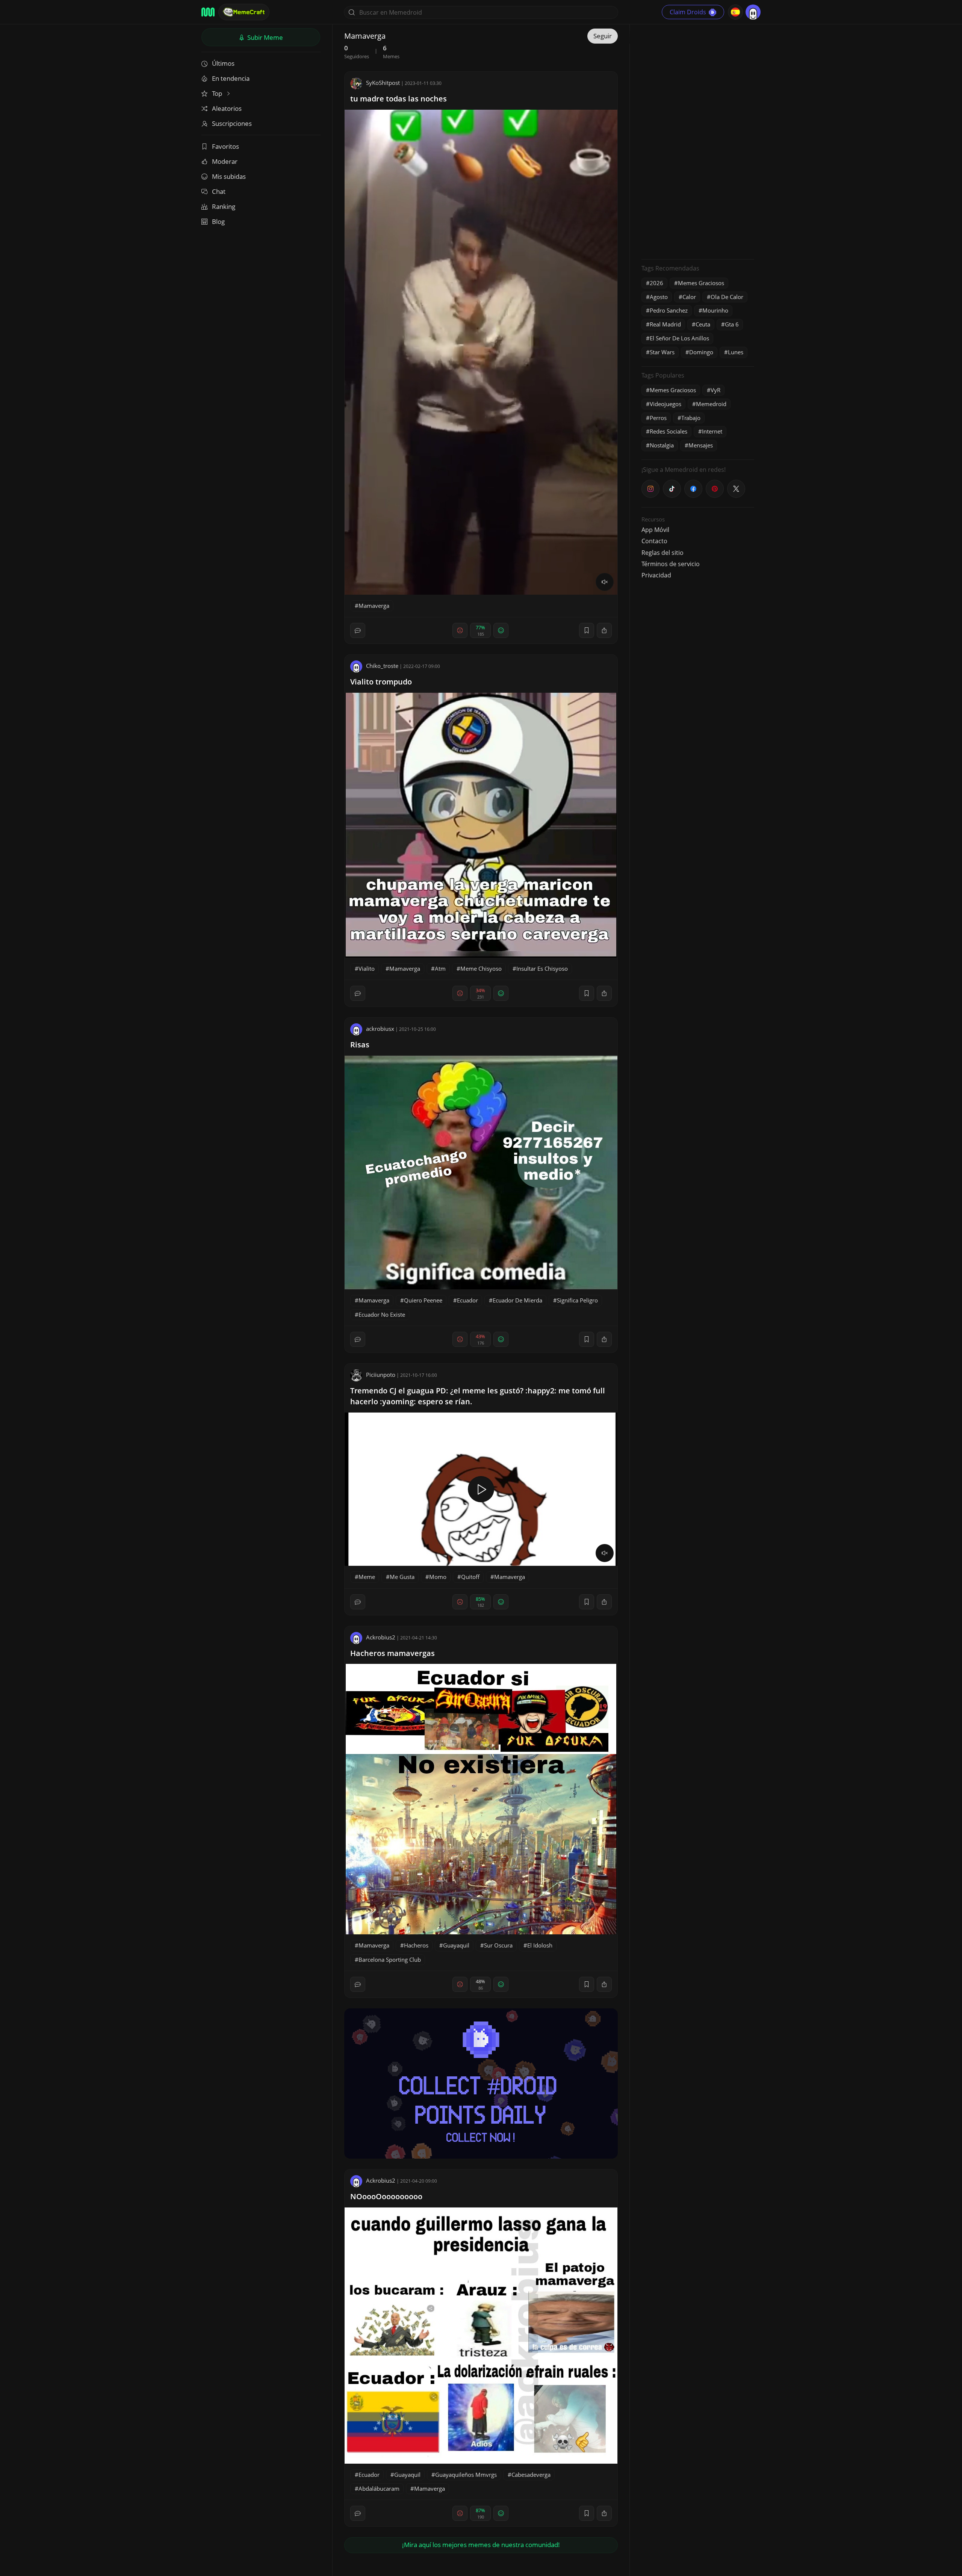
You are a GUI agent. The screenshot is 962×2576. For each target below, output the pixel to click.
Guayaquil (456, 1945)
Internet (712, 431)
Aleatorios (227, 108)
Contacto (654, 541)
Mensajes (701, 445)
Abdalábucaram (379, 2488)
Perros (658, 418)
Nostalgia (662, 445)
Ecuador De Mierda (517, 1300)
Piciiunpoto (381, 1375)
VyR (715, 390)
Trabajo (691, 418)
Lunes (736, 352)
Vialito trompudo (381, 682)
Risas (360, 1045)
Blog (218, 221)
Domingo (701, 352)
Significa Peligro (577, 1300)
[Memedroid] (208, 12)
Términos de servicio (671, 564)
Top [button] (218, 93)
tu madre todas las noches (399, 99)
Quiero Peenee (423, 1300)
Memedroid (711, 404)
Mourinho (715, 310)
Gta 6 (732, 324)
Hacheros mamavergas (393, 1653)
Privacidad (656, 575)
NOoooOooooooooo (386, 2196)
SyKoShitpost (383, 83)
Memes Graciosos (701, 283)
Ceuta (703, 324)
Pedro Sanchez (669, 310)
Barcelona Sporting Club (390, 1960)
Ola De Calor (727, 297)
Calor (689, 297)
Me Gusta (402, 1577)
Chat (219, 191)
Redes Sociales (669, 431)
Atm (440, 968)
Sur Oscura (498, 1945)
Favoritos (225, 146)
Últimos (223, 63)
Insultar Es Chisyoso (542, 968)
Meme (367, 1577)
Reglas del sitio (663, 553)
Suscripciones (232, 123)
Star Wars (662, 352)
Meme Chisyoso (481, 968)
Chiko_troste (382, 666)
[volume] (605, 582)
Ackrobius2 (381, 1637)
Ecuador (467, 1300)
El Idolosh (540, 1945)
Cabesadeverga (531, 2475)
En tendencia (231, 78)
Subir (264, 37)
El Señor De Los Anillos (679, 338)
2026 (656, 283)
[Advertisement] (698, 141)
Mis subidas (229, 176)
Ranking (224, 206)
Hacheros (416, 1945)
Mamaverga (374, 606)
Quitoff (470, 1577)
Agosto (659, 297)
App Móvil (655, 530)
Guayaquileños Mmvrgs (466, 2475)
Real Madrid (665, 324)
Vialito (367, 968)
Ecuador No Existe (382, 1314)
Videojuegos (666, 404)
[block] (604, 630)
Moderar (225, 161)
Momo (438, 1577)
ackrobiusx (380, 1029)
